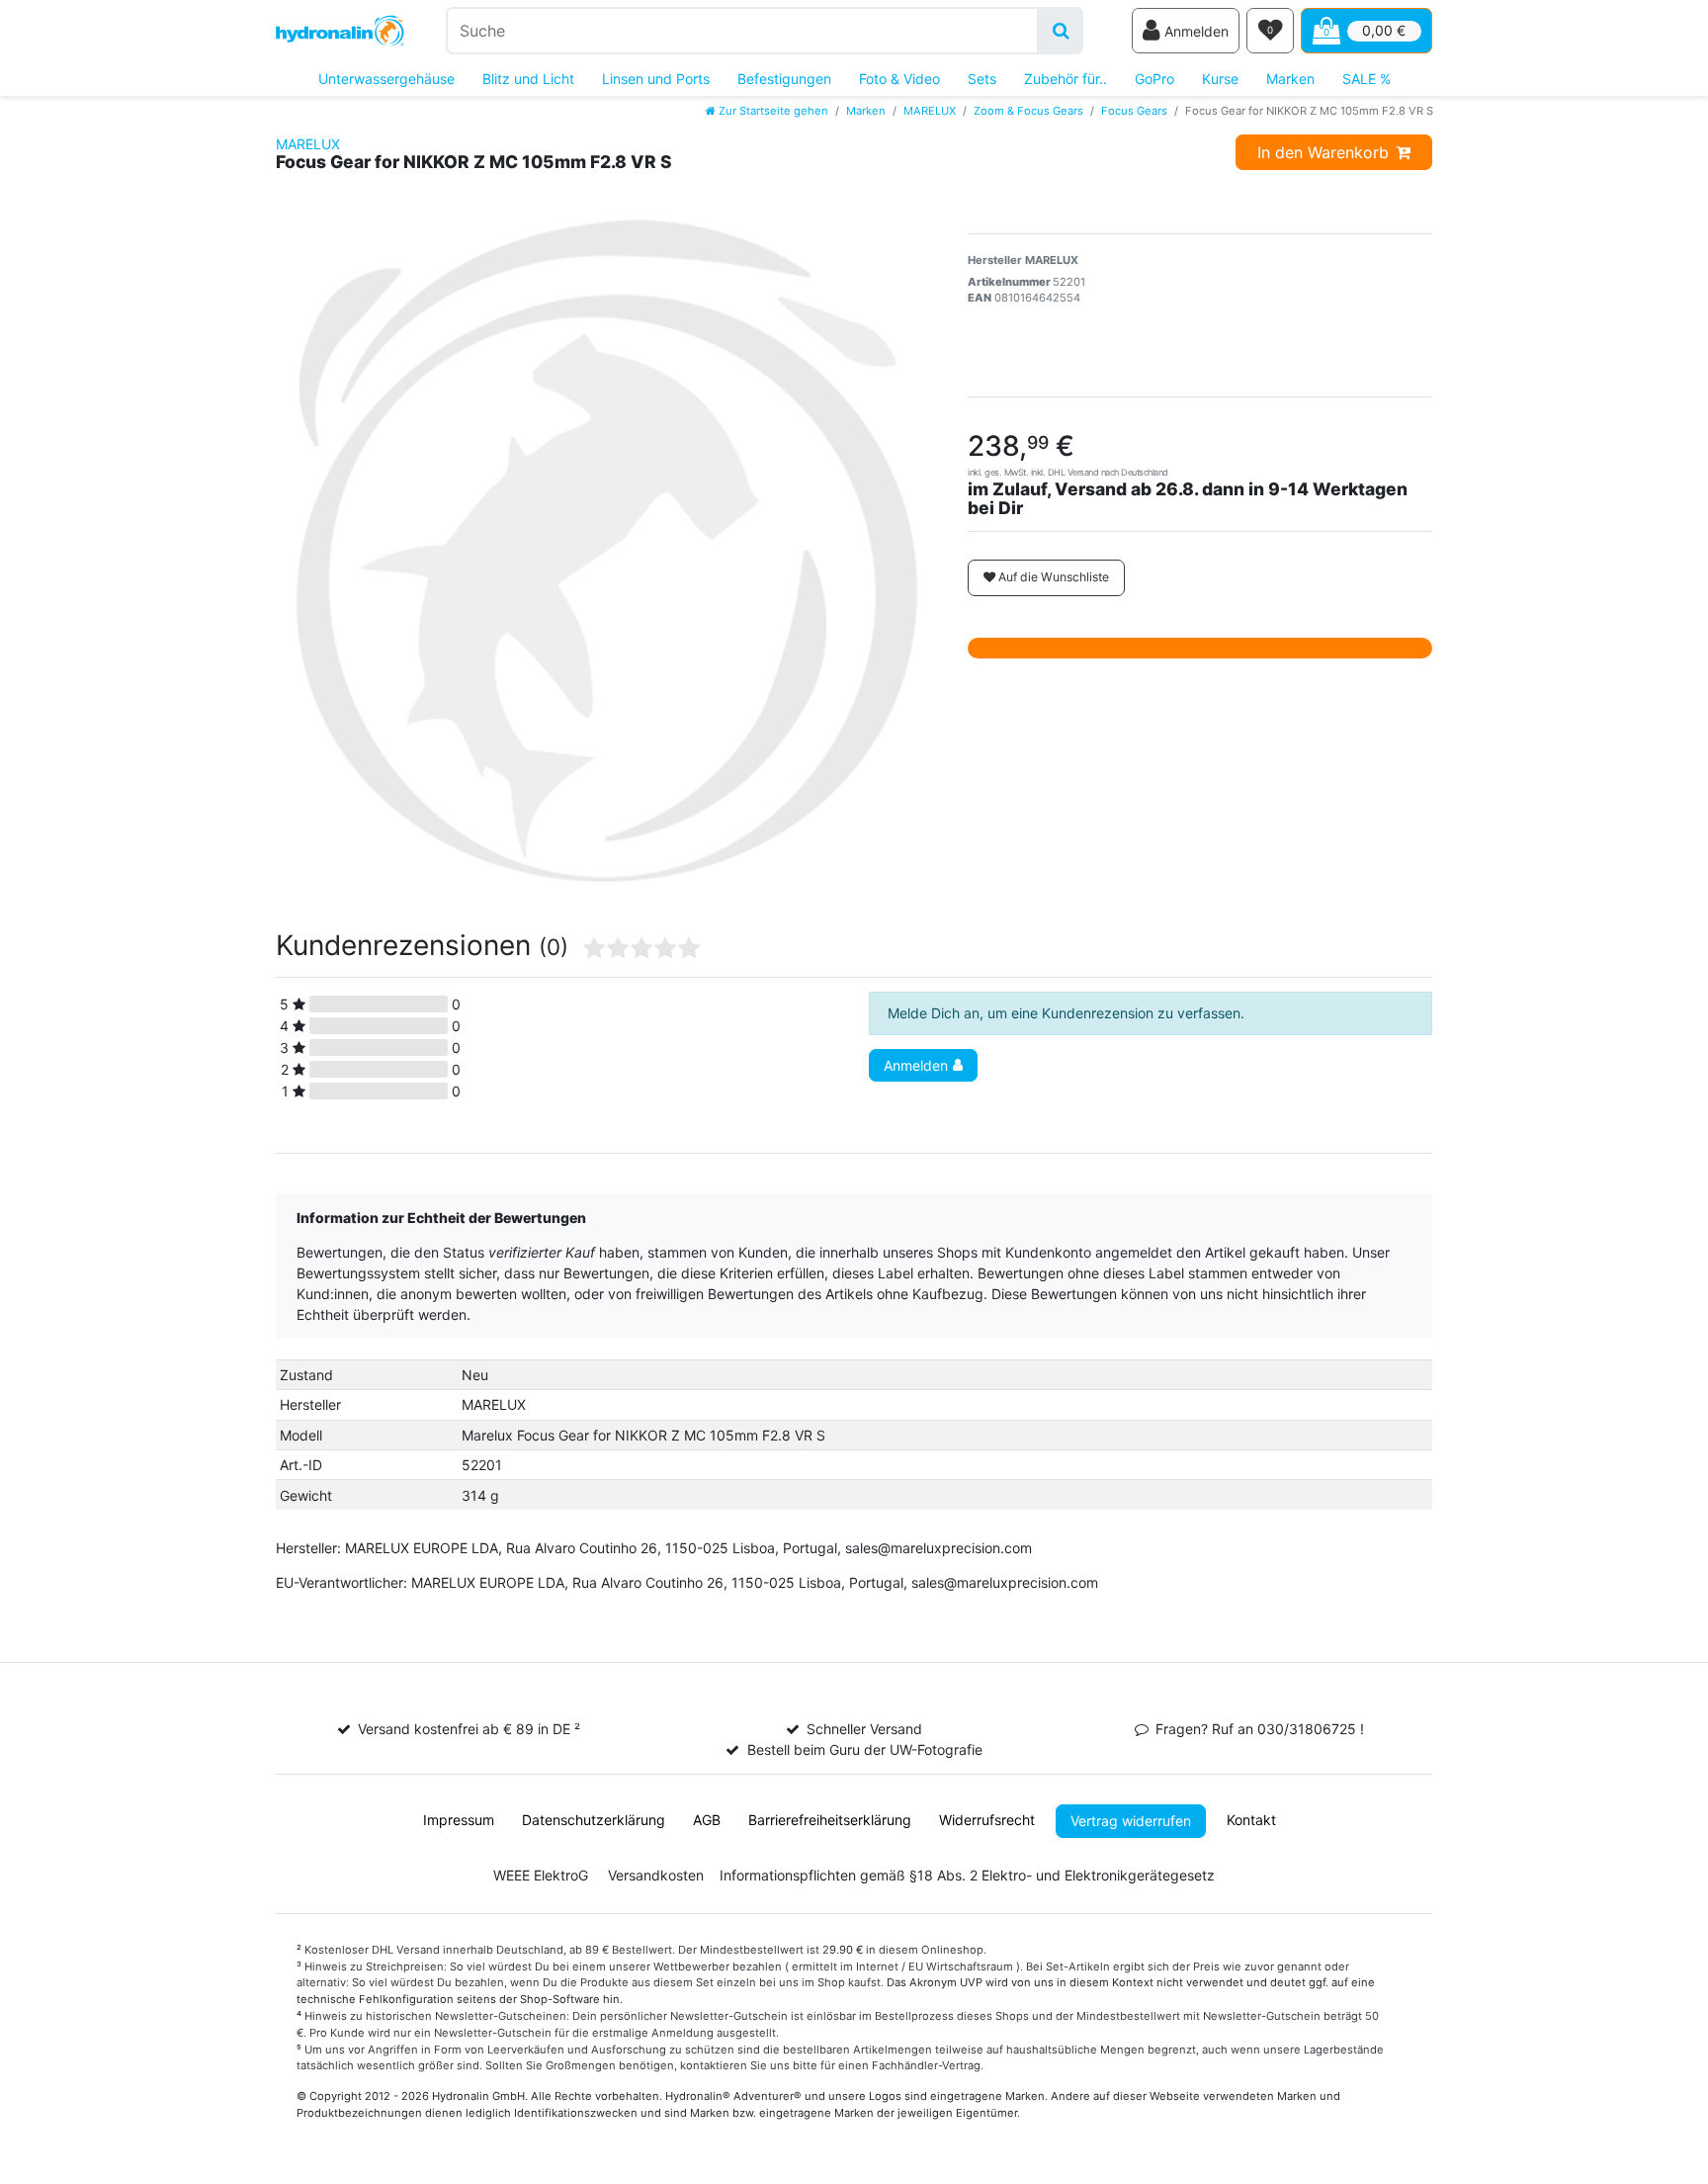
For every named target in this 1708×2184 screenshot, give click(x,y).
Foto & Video (899, 79)
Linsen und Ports (656, 79)
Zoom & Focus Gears (1028, 111)
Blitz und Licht (528, 79)
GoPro (1154, 79)
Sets (982, 79)
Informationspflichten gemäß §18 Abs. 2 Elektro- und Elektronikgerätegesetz (967, 1875)
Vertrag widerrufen (1131, 1821)
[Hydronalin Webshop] (340, 31)
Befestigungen (784, 79)
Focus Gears (1134, 111)
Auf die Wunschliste (1052, 577)
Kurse (1220, 79)
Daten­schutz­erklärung (594, 1820)
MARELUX (930, 111)
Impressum (459, 1820)
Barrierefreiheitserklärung (830, 1820)
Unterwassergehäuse (386, 79)
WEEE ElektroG (541, 1875)
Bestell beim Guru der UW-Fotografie (865, 1749)
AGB (707, 1820)
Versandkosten (656, 1875)
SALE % (1366, 79)
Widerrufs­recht (987, 1820)
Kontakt (1251, 1820)
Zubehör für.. (1066, 79)
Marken (1290, 79)
